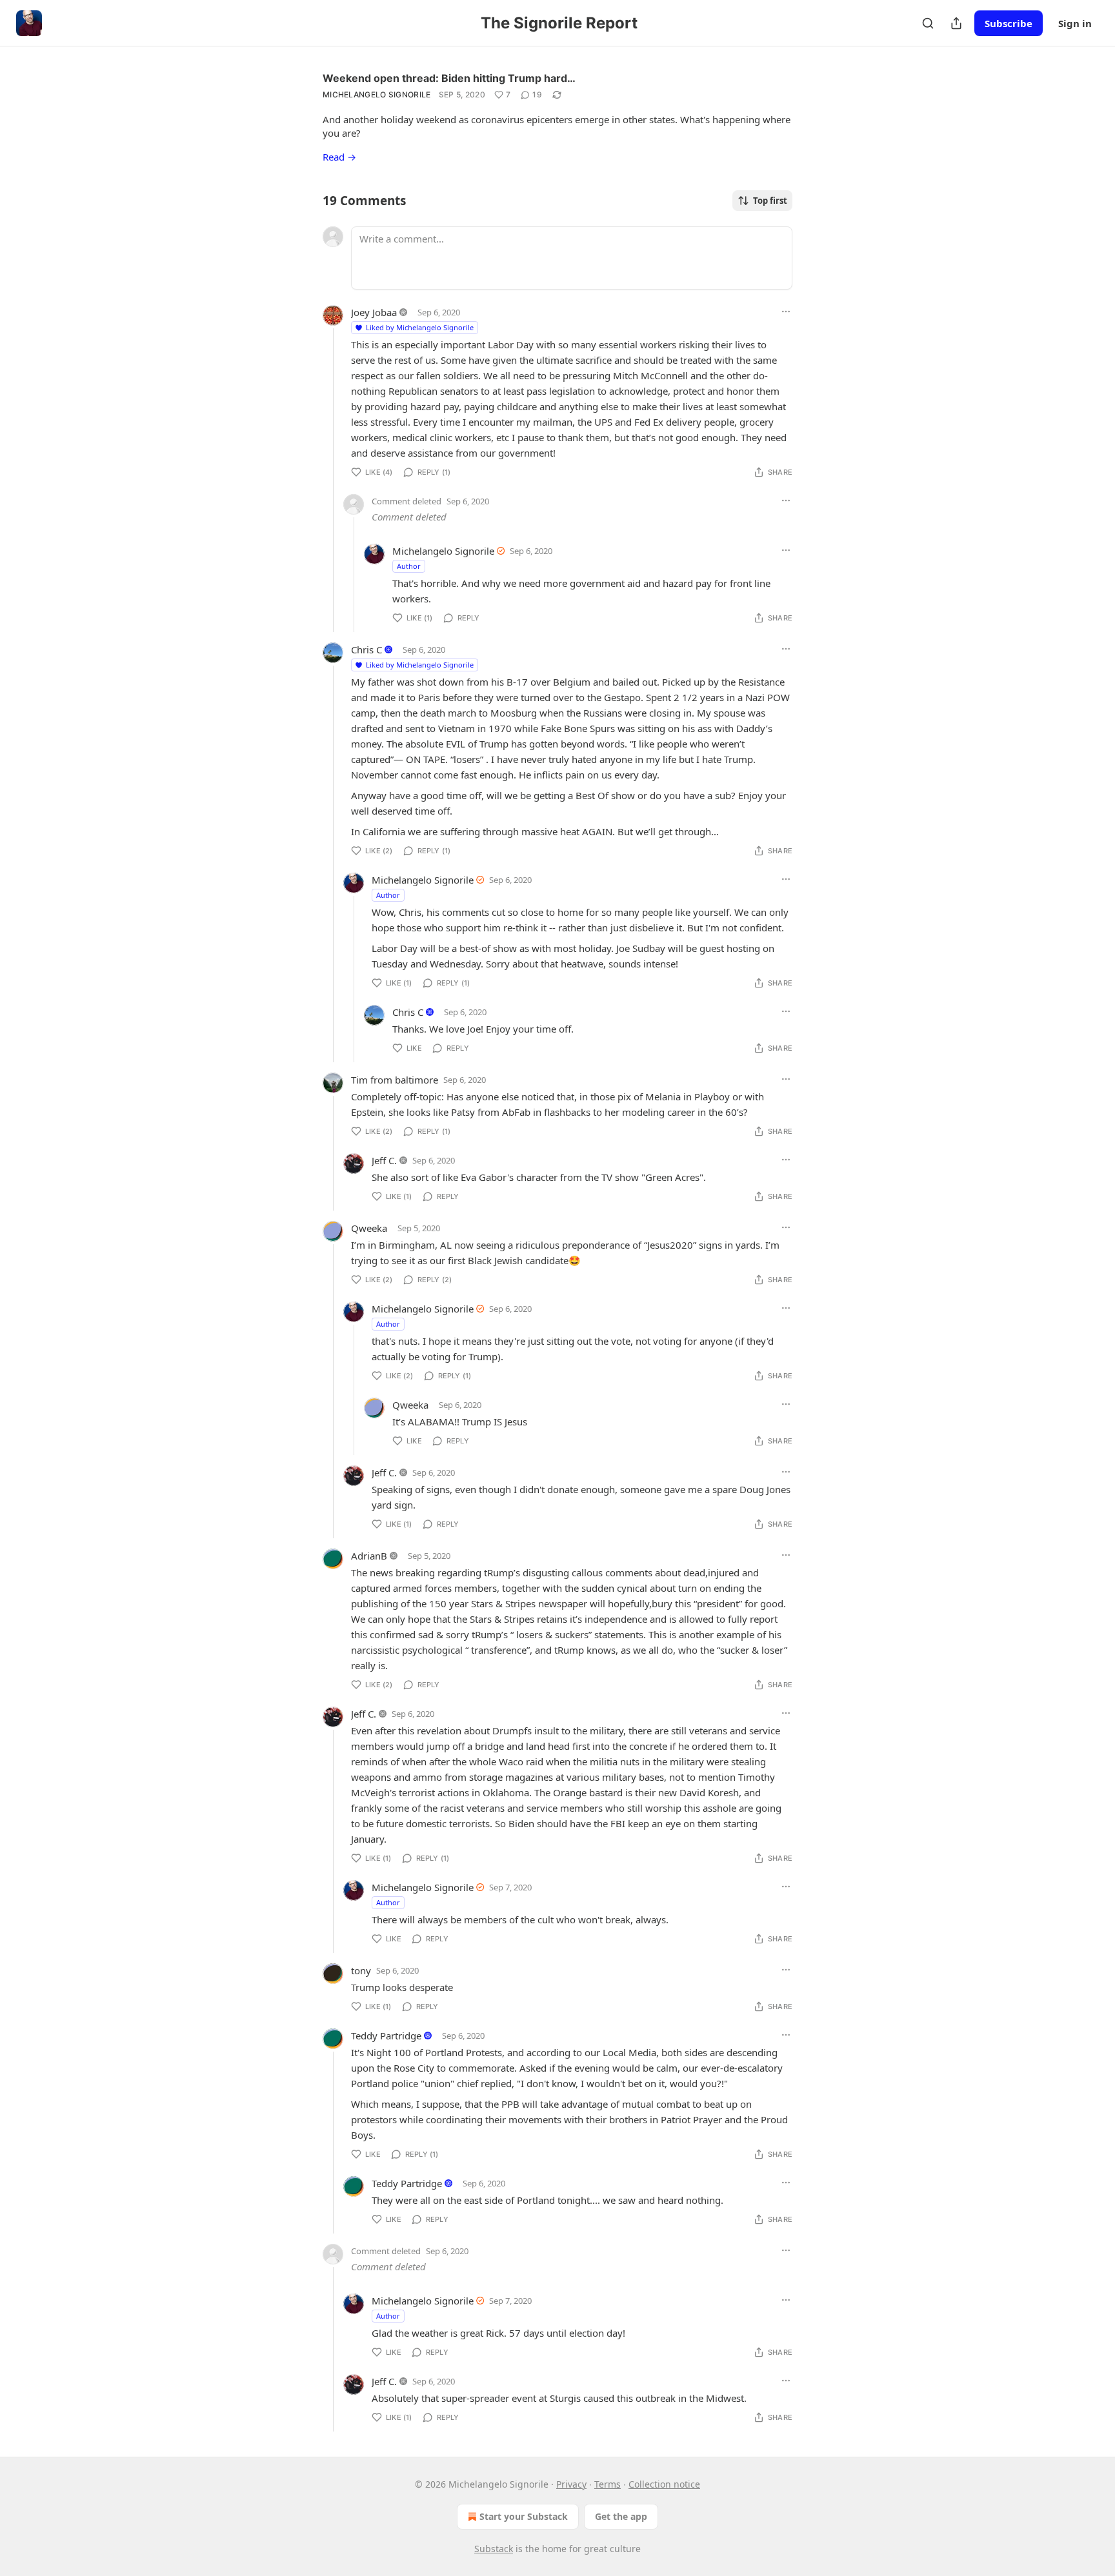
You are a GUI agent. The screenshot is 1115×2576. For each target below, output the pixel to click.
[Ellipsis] (786, 312)
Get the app (621, 2516)
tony (361, 1970)
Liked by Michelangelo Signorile (420, 327)
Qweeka (369, 1228)
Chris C (367, 649)
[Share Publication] (956, 23)
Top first (770, 201)
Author (409, 566)
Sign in (1075, 23)
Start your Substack (524, 2516)
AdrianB (369, 1556)
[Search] (928, 23)
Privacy (571, 2484)
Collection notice (664, 2484)
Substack (494, 2549)
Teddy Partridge (386, 2036)
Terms (608, 2484)
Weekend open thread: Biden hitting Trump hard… (449, 78)
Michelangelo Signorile (377, 94)
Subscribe (1009, 23)
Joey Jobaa (374, 312)
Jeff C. (384, 1160)
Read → (339, 157)
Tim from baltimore (395, 1080)
